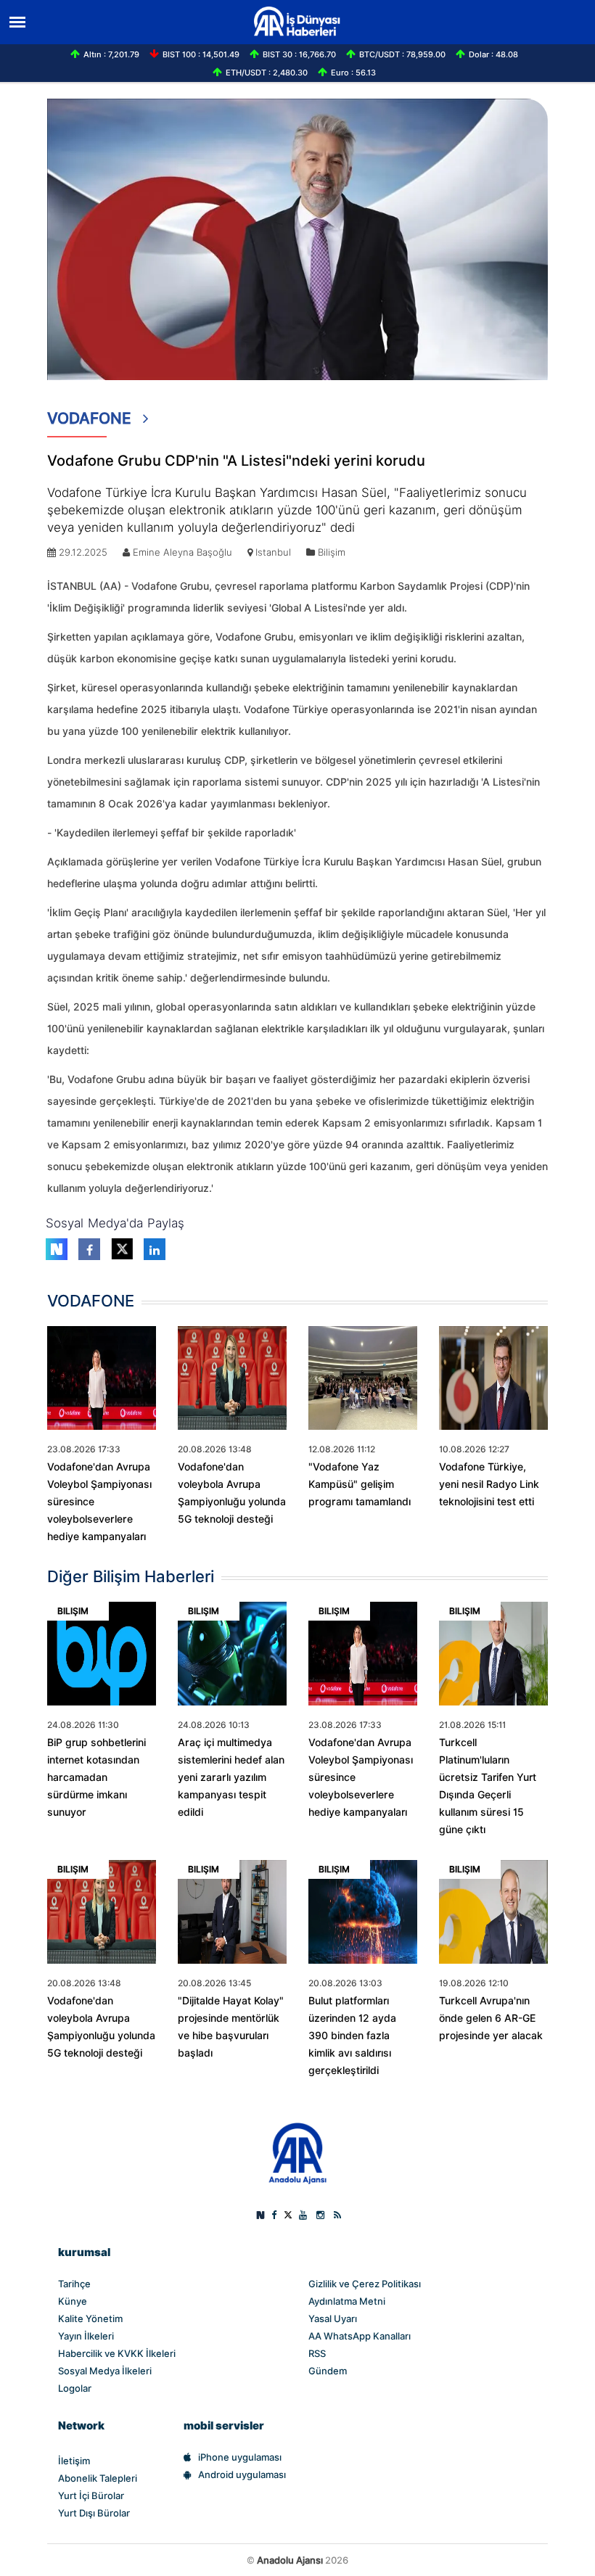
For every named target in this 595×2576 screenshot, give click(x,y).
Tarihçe (74, 2284)
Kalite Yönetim (90, 2318)
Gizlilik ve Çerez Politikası (365, 2284)
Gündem (328, 2371)
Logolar (75, 2388)
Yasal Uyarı (333, 2318)
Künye (73, 2301)
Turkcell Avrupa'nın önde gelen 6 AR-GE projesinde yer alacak (491, 2018)
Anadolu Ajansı (290, 2560)
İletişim (74, 2461)
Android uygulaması (242, 2474)
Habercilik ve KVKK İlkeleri (117, 2353)
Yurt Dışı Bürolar (94, 2513)
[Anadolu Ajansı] (298, 2152)
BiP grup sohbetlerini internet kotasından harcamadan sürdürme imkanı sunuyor (97, 1777)
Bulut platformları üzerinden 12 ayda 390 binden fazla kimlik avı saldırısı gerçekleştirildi (352, 2036)
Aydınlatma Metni (347, 2301)
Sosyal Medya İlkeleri (105, 2371)
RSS (317, 2353)
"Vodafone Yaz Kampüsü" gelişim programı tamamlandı (360, 1484)
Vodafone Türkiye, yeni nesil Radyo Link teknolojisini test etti (489, 1484)
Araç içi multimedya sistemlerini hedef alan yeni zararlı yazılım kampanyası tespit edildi (231, 1777)
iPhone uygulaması (240, 2457)
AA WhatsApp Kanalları (360, 2336)
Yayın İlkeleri (86, 2336)
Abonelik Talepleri (98, 2478)
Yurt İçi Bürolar (91, 2495)
